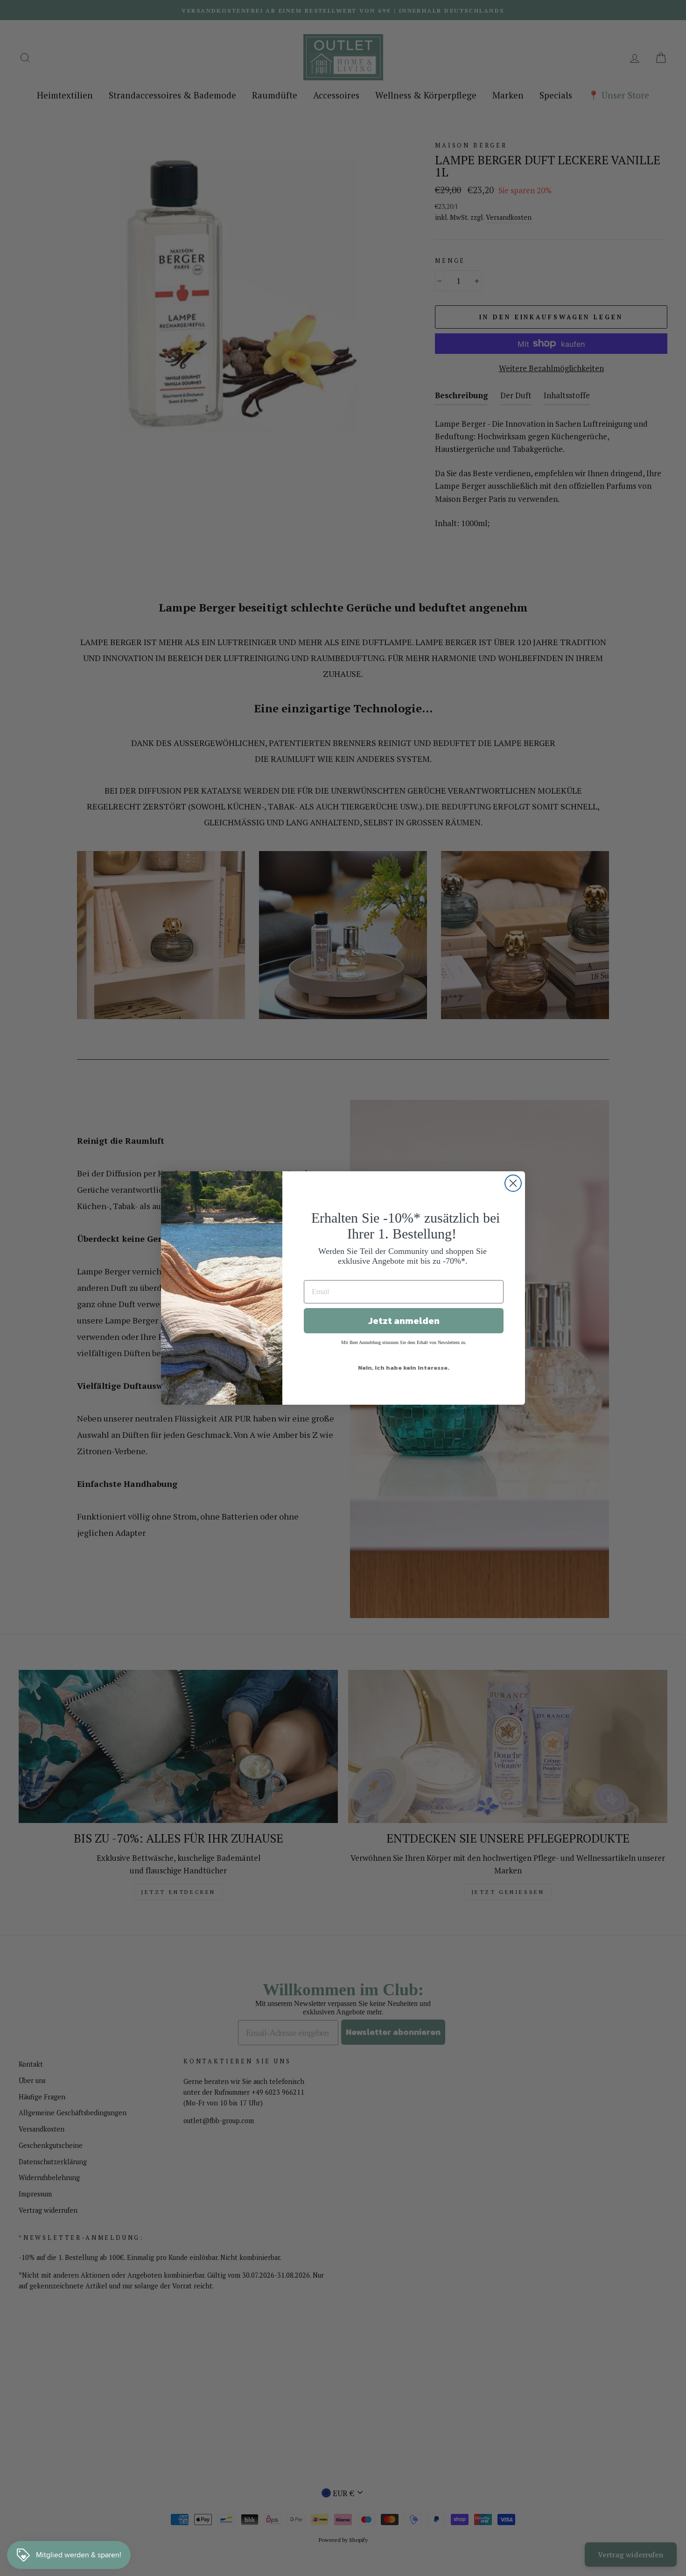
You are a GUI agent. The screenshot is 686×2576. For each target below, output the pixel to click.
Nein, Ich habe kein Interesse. (404, 1368)
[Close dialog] (513, 1183)
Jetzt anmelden (404, 1321)
